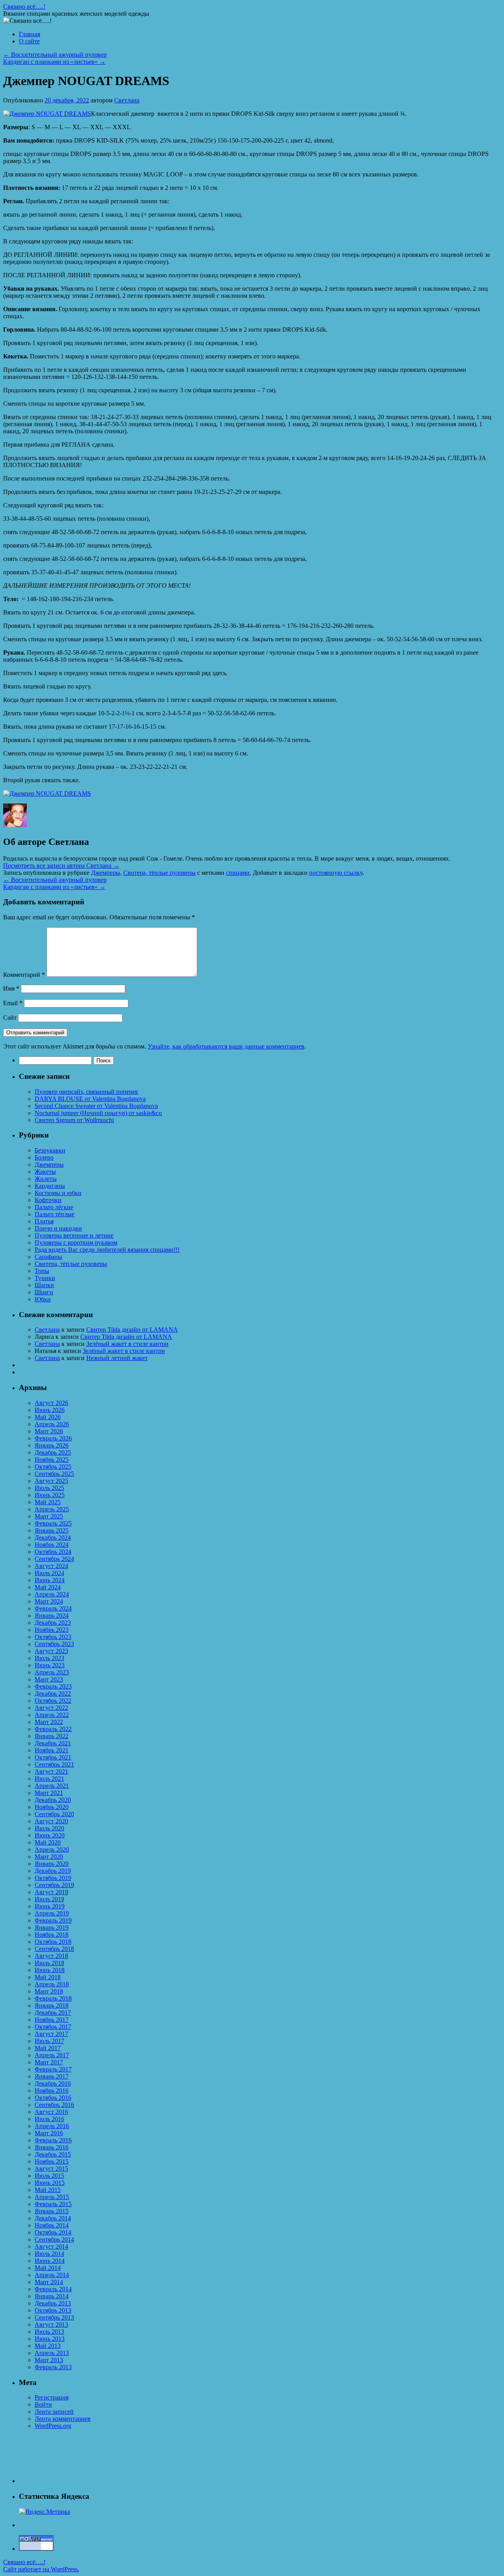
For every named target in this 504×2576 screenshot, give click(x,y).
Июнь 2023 (50, 1665)
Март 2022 (49, 1722)
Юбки (43, 1299)
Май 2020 (48, 1842)
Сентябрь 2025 (54, 1474)
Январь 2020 (52, 1864)
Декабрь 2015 (53, 2154)
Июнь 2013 (50, 2339)
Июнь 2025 (50, 1495)
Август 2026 (51, 1403)
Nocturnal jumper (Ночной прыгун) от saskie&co (98, 1113)
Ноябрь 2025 (52, 1460)
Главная (30, 34)
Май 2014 (48, 2268)
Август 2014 (51, 2247)
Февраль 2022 (53, 1729)
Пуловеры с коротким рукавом (76, 1243)
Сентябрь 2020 (54, 1814)
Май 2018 (48, 1977)
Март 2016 (49, 2133)
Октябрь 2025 (53, 1467)
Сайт (10, 1018)
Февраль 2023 (53, 1686)
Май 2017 (48, 2048)
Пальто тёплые (55, 1214)
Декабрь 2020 (53, 1800)
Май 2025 (48, 1502)
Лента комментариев (63, 2419)
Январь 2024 (52, 1616)
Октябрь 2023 (53, 1637)
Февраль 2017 (53, 2069)
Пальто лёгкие (54, 1207)
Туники (45, 1278)
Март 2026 (49, 1431)
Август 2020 (51, 1821)
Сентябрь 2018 (54, 1949)
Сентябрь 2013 (54, 2317)
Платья (44, 1221)
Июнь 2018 (50, 1970)
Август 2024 (51, 1566)
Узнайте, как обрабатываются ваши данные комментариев (226, 1046)
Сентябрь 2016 (54, 2105)
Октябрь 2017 (53, 2027)
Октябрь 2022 (53, 1701)
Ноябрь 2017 (52, 2020)
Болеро (44, 1157)
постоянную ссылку (336, 873)
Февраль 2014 (53, 2289)
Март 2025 (49, 1516)
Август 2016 (51, 2112)
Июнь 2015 (50, 2183)
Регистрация (52, 2397)
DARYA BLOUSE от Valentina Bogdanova (90, 1099)
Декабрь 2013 (53, 2303)
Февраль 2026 (53, 1438)
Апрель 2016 (52, 2126)
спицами (238, 873)
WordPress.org (53, 2426)
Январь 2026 (52, 1445)
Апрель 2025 (52, 1509)
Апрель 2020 (52, 1849)
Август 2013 (51, 2325)
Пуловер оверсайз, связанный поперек (86, 1092)
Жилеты (46, 1179)
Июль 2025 (49, 1488)
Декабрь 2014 (53, 2218)
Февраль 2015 (53, 2204)
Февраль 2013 (53, 2367)
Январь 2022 (52, 1736)
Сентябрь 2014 (54, 2239)
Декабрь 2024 (53, 1538)
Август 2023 (51, 1651)
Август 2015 (51, 2169)
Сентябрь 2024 (54, 1559)
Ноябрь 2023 (52, 1630)
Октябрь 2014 (53, 2232)
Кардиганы (50, 1186)
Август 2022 (51, 1708)
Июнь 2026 (50, 1410)
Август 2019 (51, 1892)
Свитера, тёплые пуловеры (159, 873)
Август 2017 (51, 2034)
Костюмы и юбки (58, 1193)
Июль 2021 (49, 1779)
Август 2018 (51, 1956)
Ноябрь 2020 (52, 1807)
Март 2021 (49, 1793)
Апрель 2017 (52, 2055)
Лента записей (54, 2412)
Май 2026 (48, 1417)
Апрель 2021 (52, 1786)
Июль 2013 (49, 2332)
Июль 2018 (49, 1963)
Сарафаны (48, 1257)
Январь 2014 (52, 2296)
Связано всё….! (24, 6)
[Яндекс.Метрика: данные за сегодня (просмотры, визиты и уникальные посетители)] (44, 2512)
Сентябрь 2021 (54, 1764)
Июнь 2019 (50, 1906)
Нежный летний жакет (117, 1358)
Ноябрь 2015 (52, 2161)
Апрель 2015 (52, 2197)
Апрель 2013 (52, 2353)
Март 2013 (49, 2360)
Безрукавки (50, 1150)
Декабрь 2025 (53, 1452)
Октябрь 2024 (53, 1552)
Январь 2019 (52, 1927)
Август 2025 (51, 1481)
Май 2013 (48, 2346)
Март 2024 (49, 1601)
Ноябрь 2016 (52, 2091)
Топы (42, 1271)
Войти (43, 2404)
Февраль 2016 (53, 2140)
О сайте (29, 41)
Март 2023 (49, 1679)
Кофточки (48, 1200)
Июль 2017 (49, 2041)
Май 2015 (48, 2190)
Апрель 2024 (52, 1594)
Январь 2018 (52, 2005)
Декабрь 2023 (53, 1623)
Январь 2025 (52, 1530)
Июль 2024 (49, 1573)
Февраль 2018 (53, 1998)
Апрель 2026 (52, 1424)
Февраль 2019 (53, 1920)
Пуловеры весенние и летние (74, 1235)
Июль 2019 (49, 1899)
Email (13, 1003)
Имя (11, 988)
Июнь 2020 (50, 1835)
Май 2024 (48, 1587)
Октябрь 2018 (53, 1942)
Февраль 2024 (53, 1608)
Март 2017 (49, 2062)
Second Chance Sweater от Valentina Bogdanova (96, 1106)
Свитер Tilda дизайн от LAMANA (132, 1330)
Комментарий (24, 975)
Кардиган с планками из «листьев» (54, 62)
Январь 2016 (52, 2147)
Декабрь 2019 (53, 1871)
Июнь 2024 (50, 1580)
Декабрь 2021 (53, 1743)
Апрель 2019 (52, 1913)
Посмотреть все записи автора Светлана (61, 866)
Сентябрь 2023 (54, 1644)
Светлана (127, 100)
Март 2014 (49, 2282)
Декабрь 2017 (53, 2013)
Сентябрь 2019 (54, 1885)
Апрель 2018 (52, 1984)
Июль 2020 (49, 1828)
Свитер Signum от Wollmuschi (74, 1120)
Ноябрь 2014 (52, 2225)
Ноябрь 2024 (52, 1545)
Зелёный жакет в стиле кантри (127, 1344)
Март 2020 (49, 1857)
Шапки (44, 1285)
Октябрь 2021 (53, 1757)
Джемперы (106, 873)
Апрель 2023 (52, 1672)
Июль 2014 (49, 2254)
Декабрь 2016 (53, 2083)
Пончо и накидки (58, 1228)
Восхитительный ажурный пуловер (55, 55)
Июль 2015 (49, 2176)
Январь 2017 (52, 2076)
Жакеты (45, 1172)
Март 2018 (49, 1991)
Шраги (44, 1292)
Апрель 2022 (52, 1715)
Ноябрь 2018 (52, 1935)
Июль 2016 (49, 2119)
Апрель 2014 (52, 2275)
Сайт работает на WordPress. (41, 2569)
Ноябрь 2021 (52, 1750)
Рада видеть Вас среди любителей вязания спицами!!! (107, 1250)
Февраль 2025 (53, 1523)
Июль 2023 (49, 1658)
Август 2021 (51, 1771)
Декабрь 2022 (53, 1694)
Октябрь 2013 (53, 2310)
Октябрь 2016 (53, 2098)
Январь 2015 (52, 2211)
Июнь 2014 (50, 2261)
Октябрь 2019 (53, 1878)
